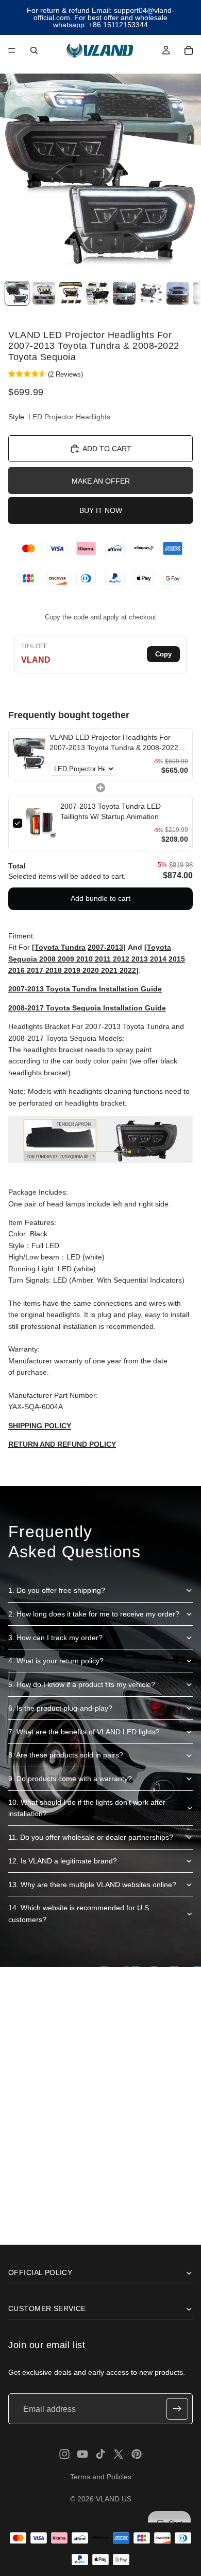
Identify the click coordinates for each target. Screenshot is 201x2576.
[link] (29, 754)
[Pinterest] (137, 2454)
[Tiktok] (100, 2454)
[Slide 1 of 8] (17, 294)
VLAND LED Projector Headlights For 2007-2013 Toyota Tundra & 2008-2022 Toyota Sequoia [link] (114, 743)
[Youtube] (82, 2454)
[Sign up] (177, 2409)
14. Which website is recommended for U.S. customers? (80, 1913)
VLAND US (114, 2499)
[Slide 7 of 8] (178, 294)
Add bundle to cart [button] (100, 898)
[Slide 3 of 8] (71, 294)
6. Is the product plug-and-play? (60, 1708)
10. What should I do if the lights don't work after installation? (87, 1808)
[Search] (34, 50)
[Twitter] (119, 2454)
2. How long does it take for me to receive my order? (94, 1614)
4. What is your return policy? (56, 1661)
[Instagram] (64, 2454)
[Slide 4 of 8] (97, 294)
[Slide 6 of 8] (151, 294)
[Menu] (12, 50)
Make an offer (101, 481)
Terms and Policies (101, 2477)
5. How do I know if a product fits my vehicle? (82, 1684)
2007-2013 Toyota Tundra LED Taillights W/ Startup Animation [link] (111, 811)
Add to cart (107, 449)
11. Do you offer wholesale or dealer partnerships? (91, 1837)
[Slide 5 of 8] (124, 294)
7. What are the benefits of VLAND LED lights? (84, 1732)
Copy (163, 654)
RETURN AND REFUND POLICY (62, 1444)
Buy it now (101, 510)
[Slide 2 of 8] (44, 294)
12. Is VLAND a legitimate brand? (63, 1861)
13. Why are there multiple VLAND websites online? (92, 1885)
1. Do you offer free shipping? (57, 1590)
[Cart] (189, 50)
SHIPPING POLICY (40, 1426)
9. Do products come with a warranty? (70, 1779)
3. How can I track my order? (55, 1638)
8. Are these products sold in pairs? (66, 1755)
